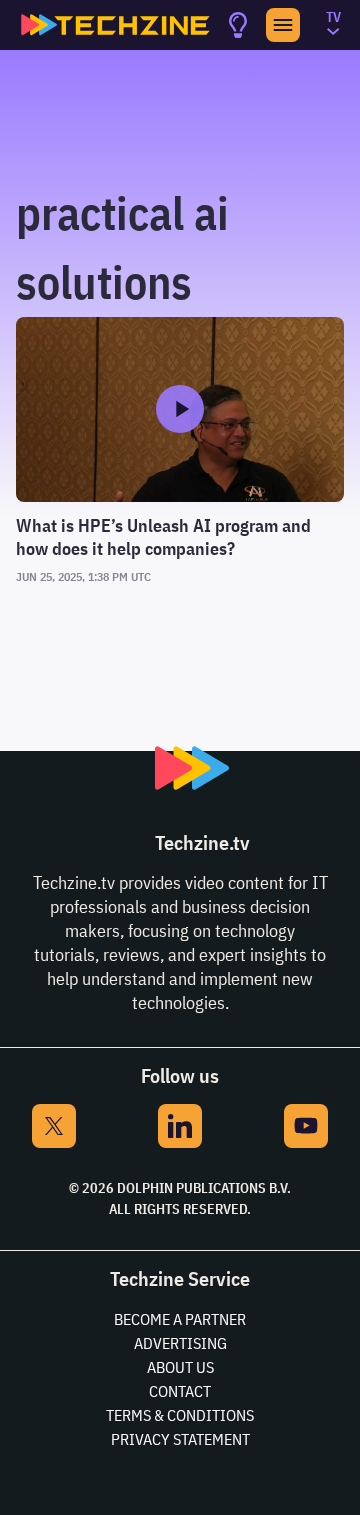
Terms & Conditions (180, 1415)
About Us (180, 1367)
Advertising (180, 1343)
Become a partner (180, 1319)
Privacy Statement (180, 1439)
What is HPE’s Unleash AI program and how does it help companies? (163, 537)
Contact (180, 1391)
